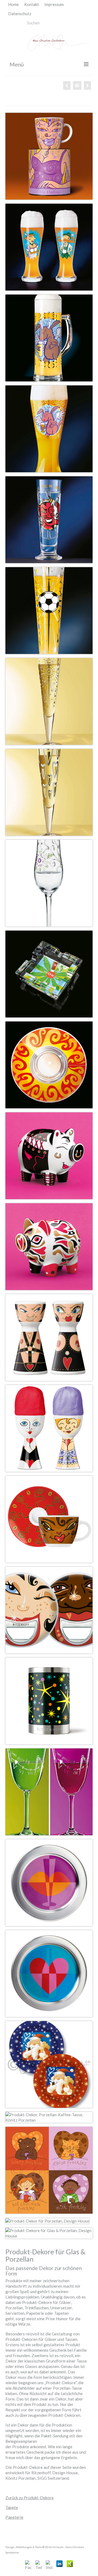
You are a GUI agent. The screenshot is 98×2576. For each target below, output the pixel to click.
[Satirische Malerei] (87, 85)
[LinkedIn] (59, 2564)
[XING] (70, 2564)
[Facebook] (28, 2564)
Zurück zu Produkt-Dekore (30, 2498)
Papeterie (14, 2517)
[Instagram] (49, 2564)
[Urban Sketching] (67, 85)
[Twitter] (39, 2564)
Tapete (12, 2507)
